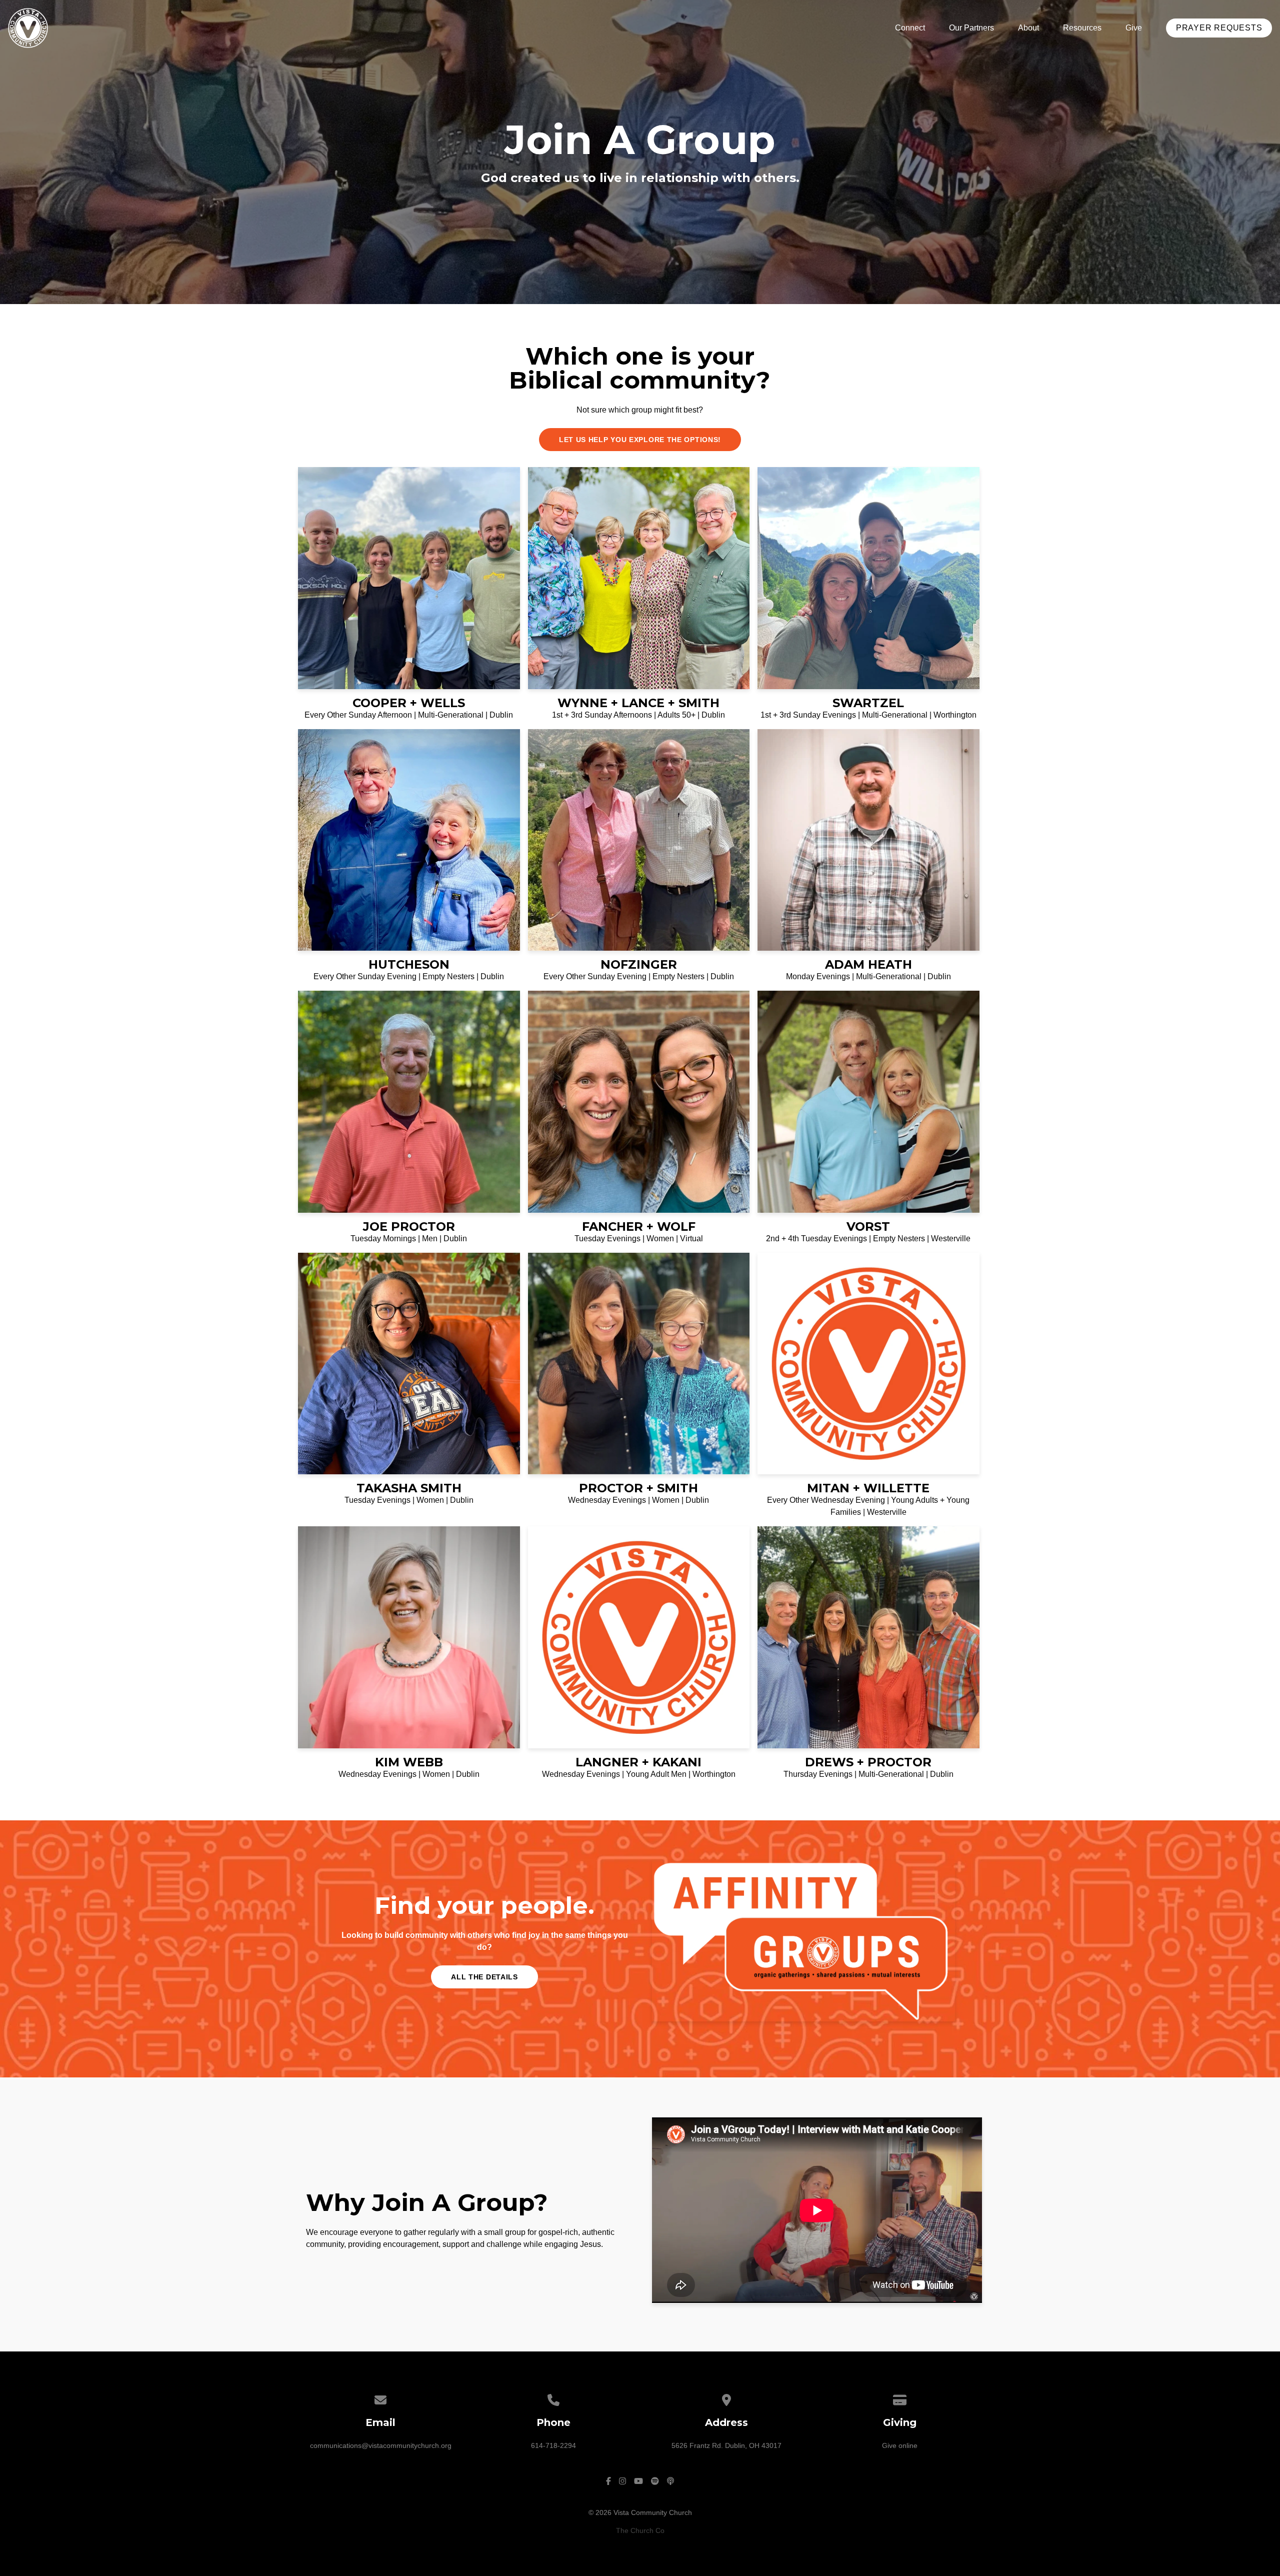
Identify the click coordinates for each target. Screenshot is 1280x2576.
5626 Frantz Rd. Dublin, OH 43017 (726, 2445)
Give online (900, 2445)
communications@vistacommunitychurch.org (381, 2445)
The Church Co (640, 2530)
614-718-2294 (553, 2445)
